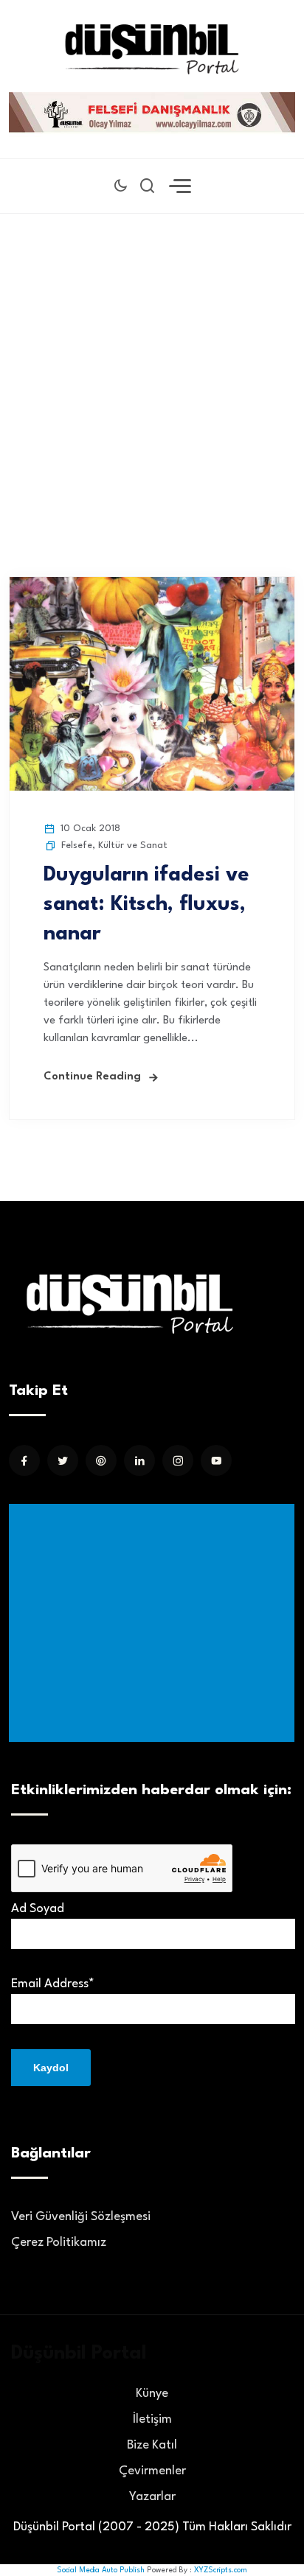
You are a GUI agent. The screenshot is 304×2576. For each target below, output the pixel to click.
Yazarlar (152, 2497)
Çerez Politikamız (59, 2243)
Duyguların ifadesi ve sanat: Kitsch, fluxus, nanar (146, 905)
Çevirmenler (152, 2471)
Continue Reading (92, 1077)
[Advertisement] (152, 373)
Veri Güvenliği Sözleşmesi (81, 2217)
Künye (152, 2394)
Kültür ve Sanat (133, 846)
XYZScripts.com (221, 2570)
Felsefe (77, 846)
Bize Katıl (152, 2445)
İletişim (152, 2419)
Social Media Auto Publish (101, 2570)
